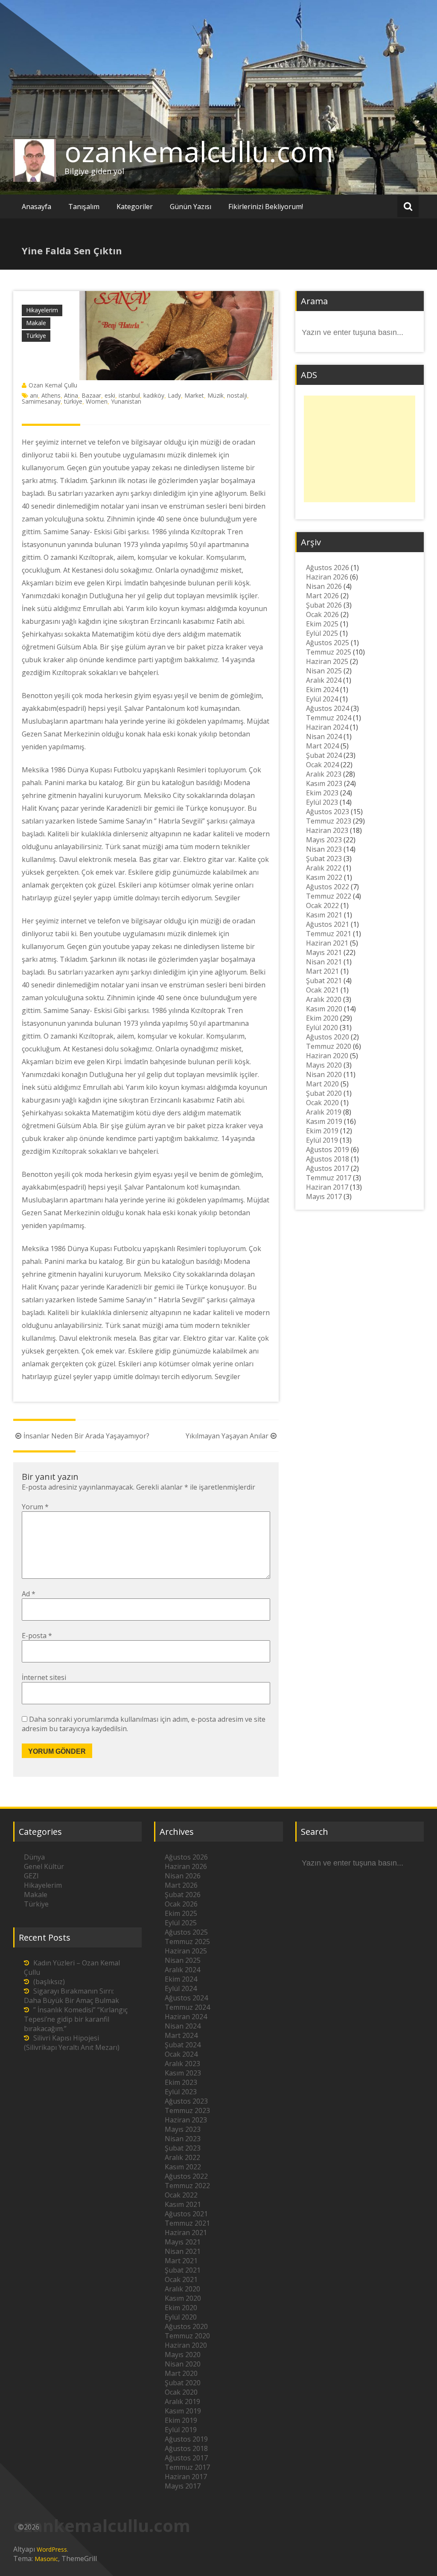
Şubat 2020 (324, 1093)
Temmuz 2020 (329, 1046)
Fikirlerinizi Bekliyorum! (266, 207)
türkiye (73, 401)
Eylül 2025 (322, 633)
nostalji (237, 395)
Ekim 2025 (322, 624)
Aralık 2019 (324, 1112)
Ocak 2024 (322, 765)
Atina (71, 395)
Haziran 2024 (327, 727)
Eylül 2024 (322, 699)
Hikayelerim (42, 310)
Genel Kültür (44, 1866)
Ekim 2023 (322, 793)
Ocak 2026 (322, 614)
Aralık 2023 (324, 774)
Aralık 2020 (324, 999)
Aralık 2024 (324, 680)
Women (97, 401)
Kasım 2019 (324, 1121)
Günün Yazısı (191, 207)
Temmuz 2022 (329, 896)
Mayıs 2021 (324, 952)
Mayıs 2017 (324, 1196)
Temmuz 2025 (329, 652)
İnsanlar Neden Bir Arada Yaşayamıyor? (86, 1436)
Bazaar (91, 395)
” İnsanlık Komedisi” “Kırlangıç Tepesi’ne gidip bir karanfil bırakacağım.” (76, 2019)
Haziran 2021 (327, 943)
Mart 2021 (322, 971)
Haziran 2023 (327, 830)
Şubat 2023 (324, 859)
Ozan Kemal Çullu (53, 385)
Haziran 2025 (327, 661)
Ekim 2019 (322, 1131)
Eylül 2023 (322, 802)
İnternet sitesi (44, 1677)
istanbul (129, 395)
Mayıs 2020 (324, 1065)
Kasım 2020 (324, 1009)
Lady (174, 395)
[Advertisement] (360, 449)
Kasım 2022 (324, 877)
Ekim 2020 (322, 1018)
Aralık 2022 (324, 868)
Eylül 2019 (322, 1140)
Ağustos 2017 (328, 1168)
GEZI (31, 1876)
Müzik (216, 395)
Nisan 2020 (324, 1074)
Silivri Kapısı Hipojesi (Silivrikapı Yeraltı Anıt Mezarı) (72, 2043)
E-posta (37, 1636)
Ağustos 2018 (328, 1159)
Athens (51, 395)
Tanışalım (84, 207)
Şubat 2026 (324, 605)
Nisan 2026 (324, 586)
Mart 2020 (322, 1084)
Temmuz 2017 (329, 1178)
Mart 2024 (322, 746)
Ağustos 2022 (328, 887)
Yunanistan (126, 401)
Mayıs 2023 (324, 840)
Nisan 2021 (324, 962)
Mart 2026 (322, 596)
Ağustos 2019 (328, 1150)
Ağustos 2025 (328, 643)
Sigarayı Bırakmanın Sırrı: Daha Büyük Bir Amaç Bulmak (71, 1996)
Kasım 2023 (324, 783)
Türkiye (36, 336)
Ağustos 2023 (328, 812)
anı (34, 395)
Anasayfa (36, 207)
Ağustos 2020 (328, 1037)
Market (194, 395)
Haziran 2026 (327, 577)
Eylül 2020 (322, 1027)
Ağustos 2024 (328, 708)
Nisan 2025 (324, 671)
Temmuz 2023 (329, 821)
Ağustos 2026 (328, 568)
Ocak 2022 (322, 905)
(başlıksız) (49, 1982)
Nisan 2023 (324, 849)
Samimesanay (41, 401)
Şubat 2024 (324, 755)
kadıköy (154, 395)
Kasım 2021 (324, 915)
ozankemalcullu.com (199, 151)
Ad (29, 1594)
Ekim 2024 (322, 690)
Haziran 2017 (327, 1187)
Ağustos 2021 (328, 924)
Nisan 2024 (324, 736)
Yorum (35, 1507)
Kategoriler (135, 207)
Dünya (34, 1857)
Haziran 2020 (327, 1056)
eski (110, 395)
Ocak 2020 (322, 1103)
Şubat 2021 (324, 981)
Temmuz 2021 (329, 934)
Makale (36, 323)
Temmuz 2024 (329, 718)
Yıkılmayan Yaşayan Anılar (227, 1436)
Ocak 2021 (322, 990)
